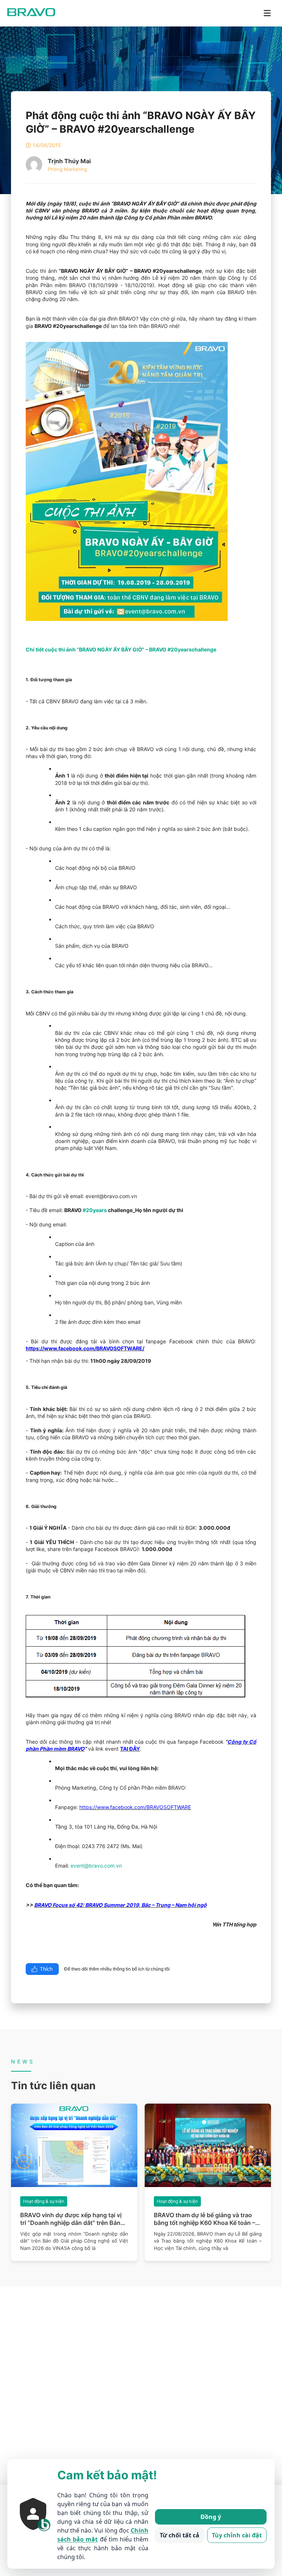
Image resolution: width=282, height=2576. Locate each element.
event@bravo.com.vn (96, 1866)
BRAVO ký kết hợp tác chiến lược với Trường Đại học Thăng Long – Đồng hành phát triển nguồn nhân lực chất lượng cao (205, 2219)
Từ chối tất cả (180, 2535)
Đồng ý (211, 2517)
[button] (23, 2162)
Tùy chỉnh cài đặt (237, 2535)
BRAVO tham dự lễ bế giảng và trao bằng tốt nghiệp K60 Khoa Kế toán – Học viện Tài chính (71, 2219)
